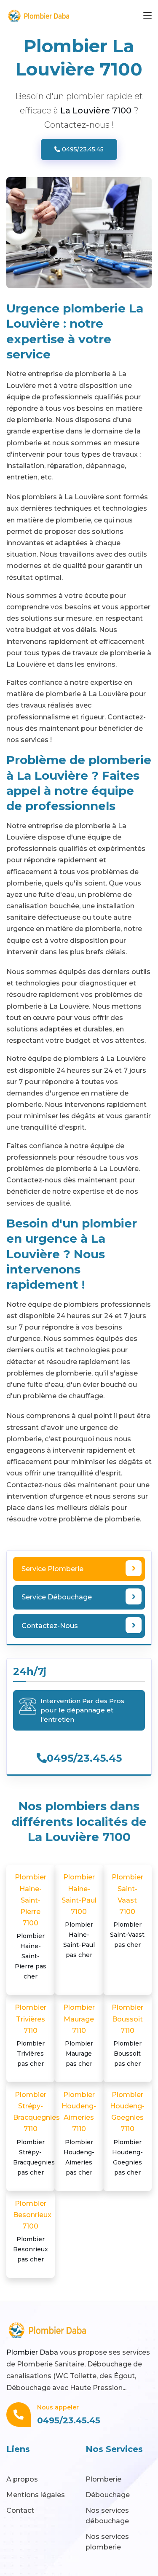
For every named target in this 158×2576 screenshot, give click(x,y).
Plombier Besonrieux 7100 (32, 2231)
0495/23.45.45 (82, 149)
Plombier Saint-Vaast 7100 (127, 1911)
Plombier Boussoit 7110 (127, 2035)
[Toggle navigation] (147, 16)
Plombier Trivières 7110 (31, 2035)
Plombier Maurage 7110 (79, 2035)
